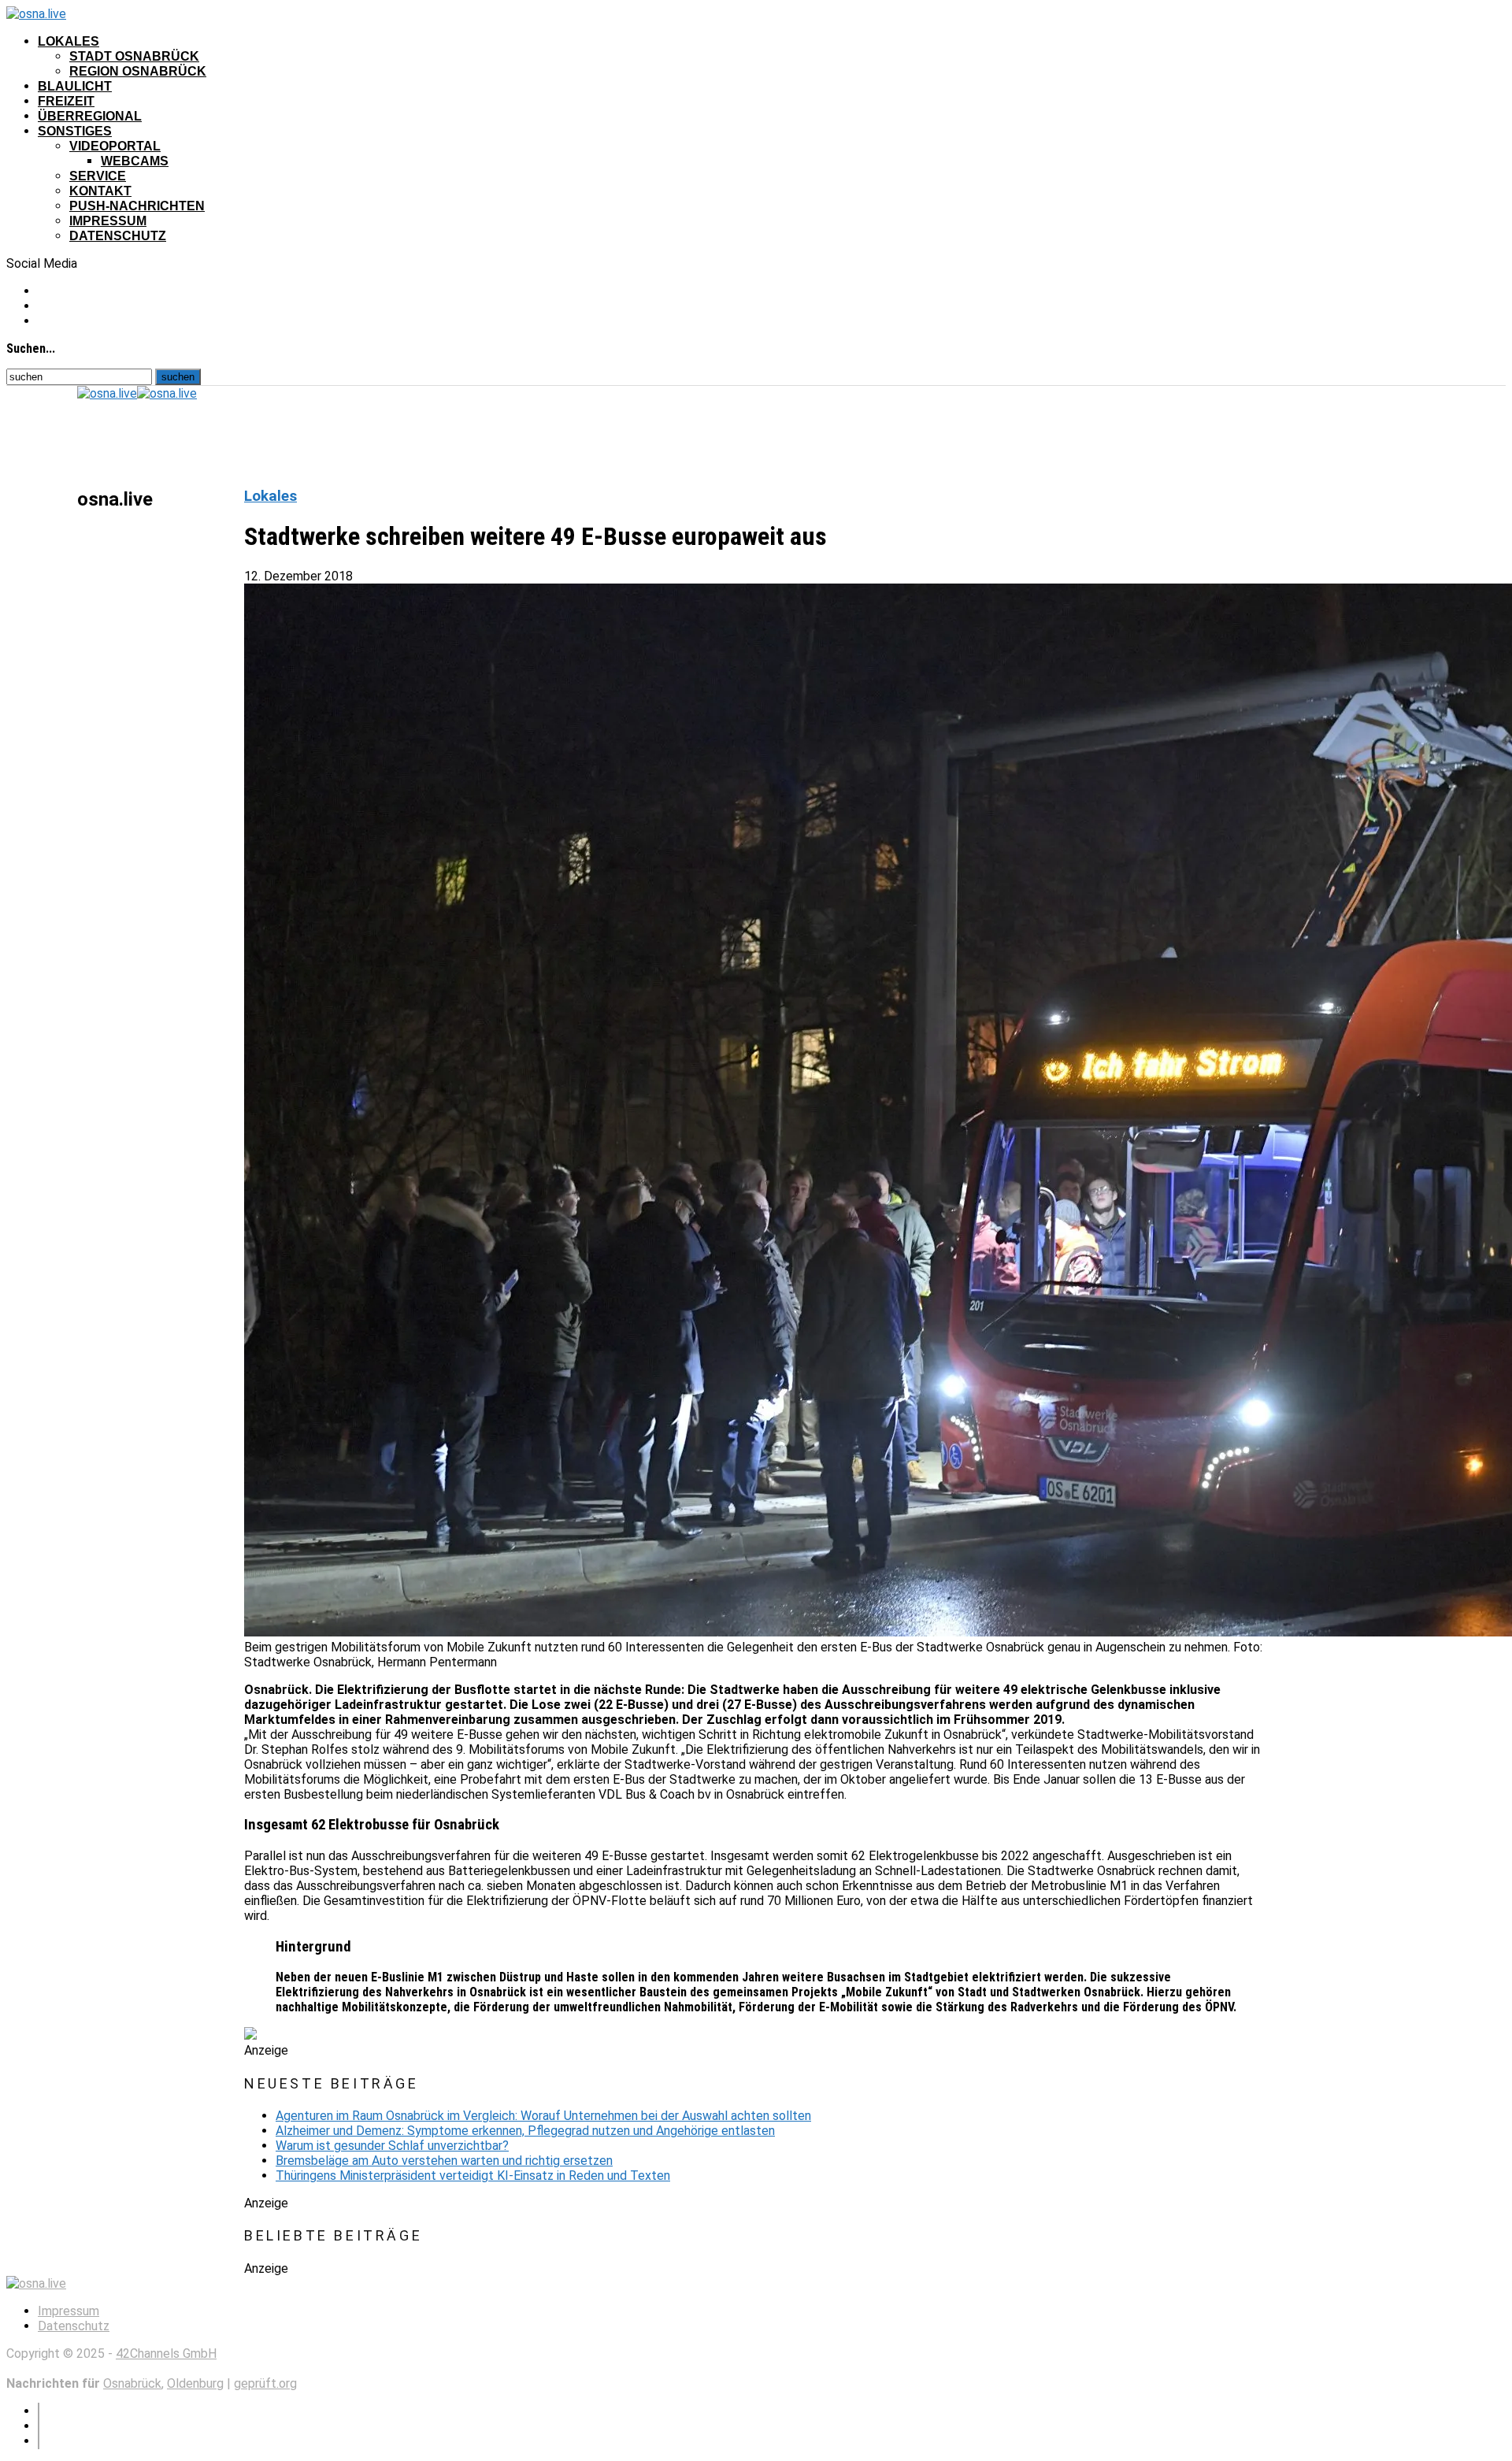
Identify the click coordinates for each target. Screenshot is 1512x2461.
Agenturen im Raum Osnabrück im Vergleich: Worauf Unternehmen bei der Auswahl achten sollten (543, 2116)
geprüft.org (265, 2383)
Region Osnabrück (138, 71)
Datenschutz (118, 236)
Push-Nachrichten (137, 206)
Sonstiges (75, 131)
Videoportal (115, 146)
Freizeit (66, 101)
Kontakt (100, 191)
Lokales (69, 41)
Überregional (90, 116)
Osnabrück (132, 2383)
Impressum (108, 221)
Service (98, 176)
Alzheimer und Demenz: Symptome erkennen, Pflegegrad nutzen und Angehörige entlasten (525, 2131)
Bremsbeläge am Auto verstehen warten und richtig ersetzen (444, 2161)
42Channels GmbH (166, 2354)
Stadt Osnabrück (134, 56)
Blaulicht (75, 86)
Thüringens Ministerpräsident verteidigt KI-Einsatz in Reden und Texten (473, 2176)
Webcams (135, 161)
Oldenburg (195, 2383)
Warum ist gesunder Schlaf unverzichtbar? (392, 2146)
